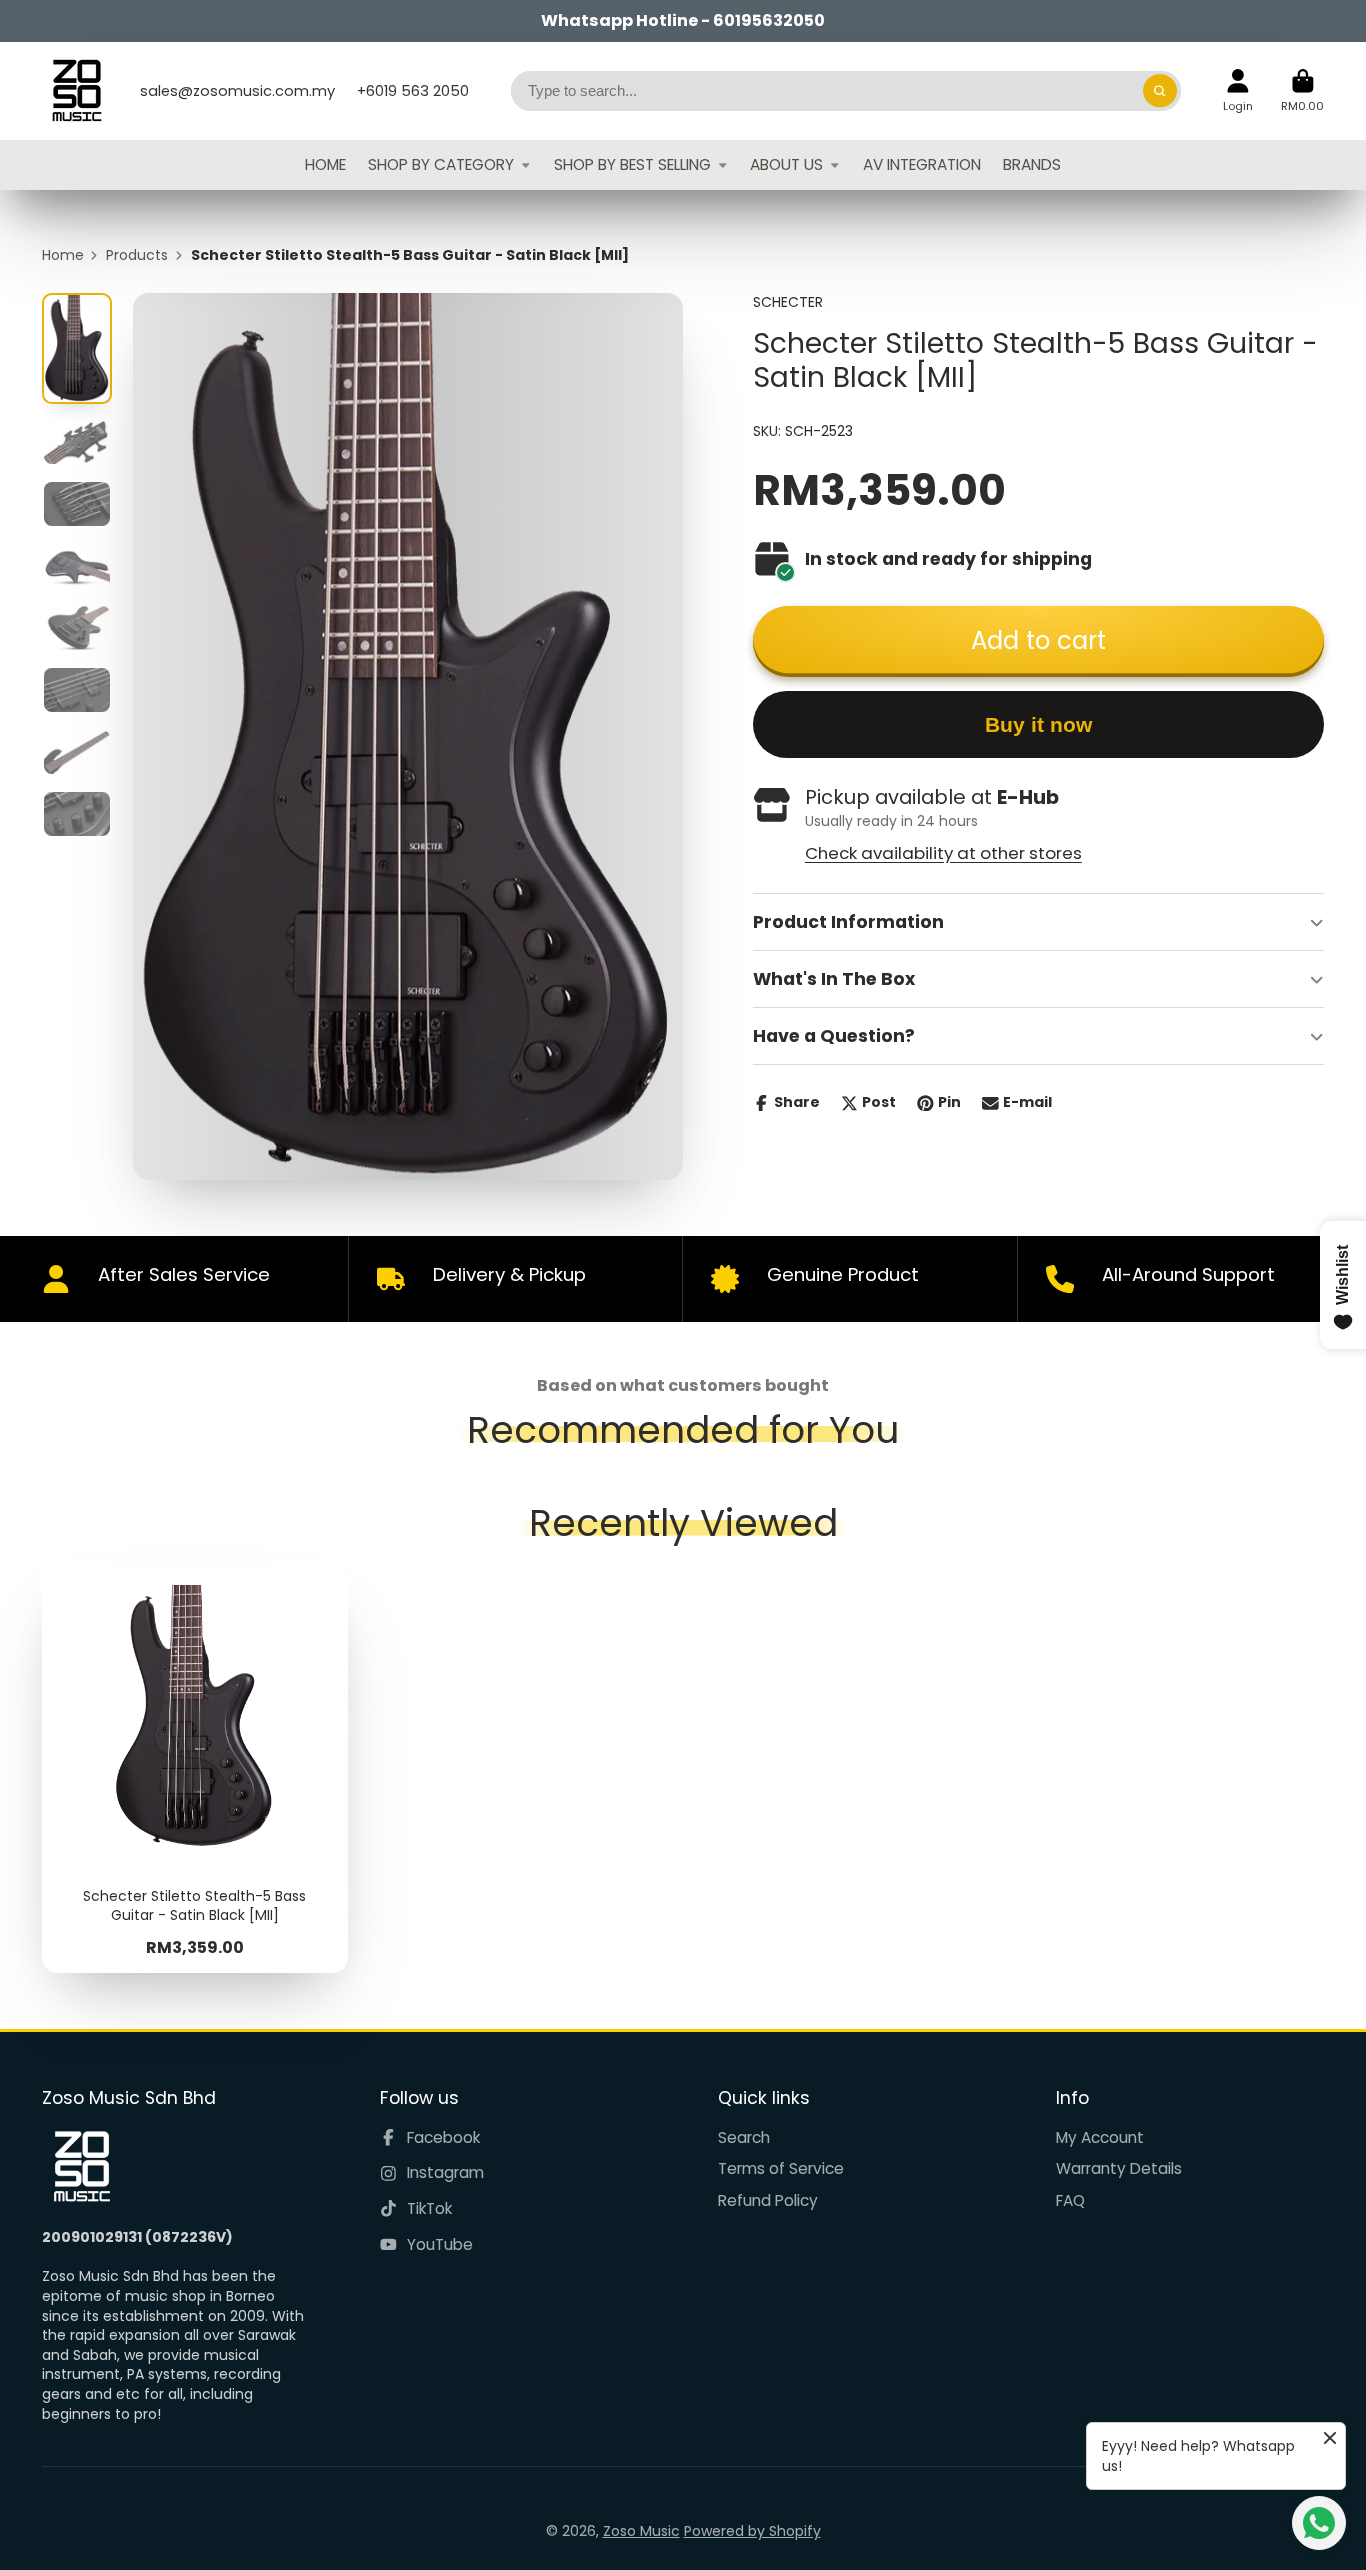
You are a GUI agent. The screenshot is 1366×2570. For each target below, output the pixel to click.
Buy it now (1038, 724)
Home (63, 255)
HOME (325, 164)
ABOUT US (786, 164)
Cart (1302, 90)
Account (1238, 90)
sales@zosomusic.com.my (237, 91)
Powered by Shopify (752, 2531)
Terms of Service (781, 2168)
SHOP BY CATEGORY (441, 164)
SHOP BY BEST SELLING (632, 164)
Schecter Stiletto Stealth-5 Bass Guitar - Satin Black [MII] (195, 1769)
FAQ (1070, 2200)
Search (744, 2137)
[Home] (77, 91)
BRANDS (1032, 164)
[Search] (1160, 91)
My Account (1100, 2137)
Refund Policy (768, 2200)
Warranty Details (1119, 2168)
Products (137, 255)
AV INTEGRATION (922, 164)
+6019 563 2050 (413, 91)
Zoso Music (641, 2531)
